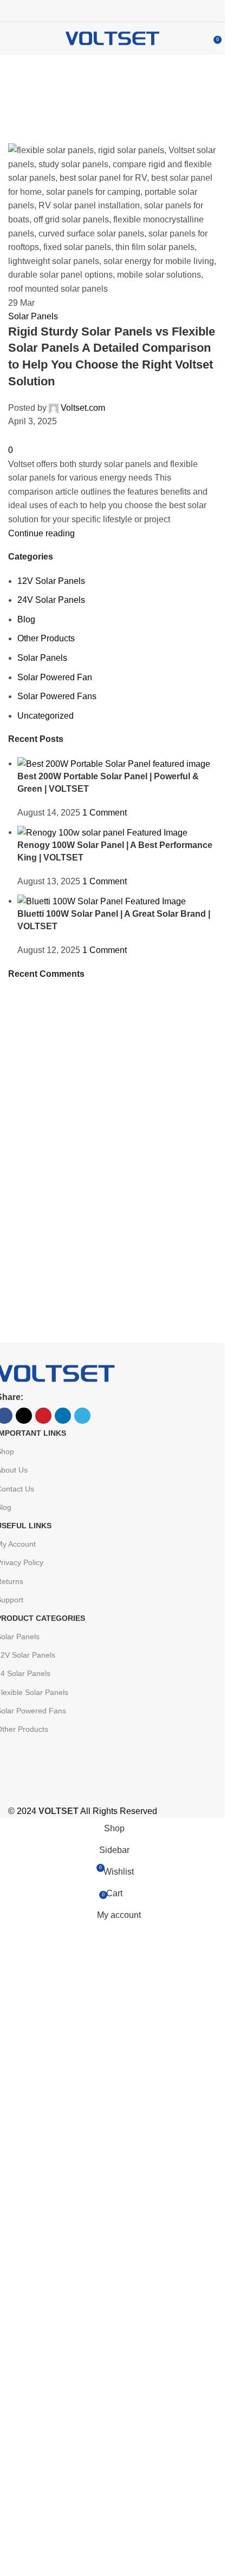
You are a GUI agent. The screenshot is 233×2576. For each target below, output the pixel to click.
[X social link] (100, 11)
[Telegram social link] (139, 11)
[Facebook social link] (87, 11)
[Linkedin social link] (126, 11)
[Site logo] (112, 38)
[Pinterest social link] (113, 11)
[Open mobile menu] (12, 38)
